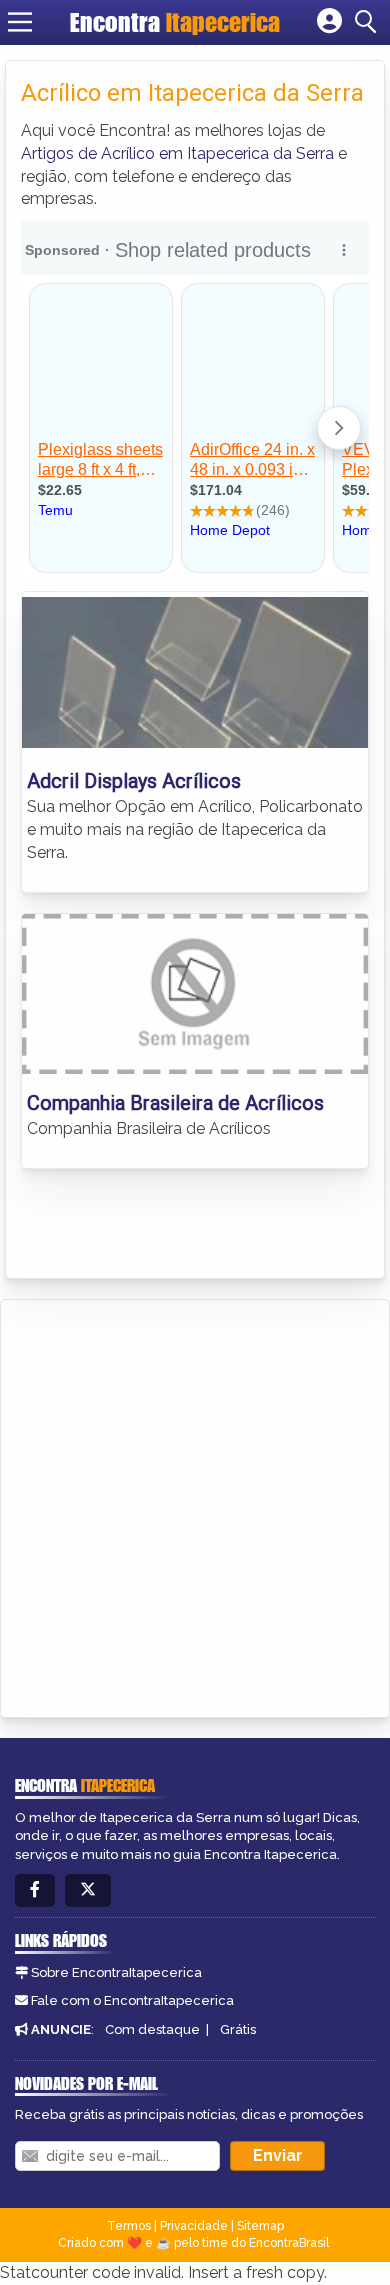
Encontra (175, 22)
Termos (129, 2226)
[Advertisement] (195, 1505)
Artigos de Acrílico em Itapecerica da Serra (177, 153)
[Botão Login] (329, 22)
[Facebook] (35, 1890)
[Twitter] (88, 1890)
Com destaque (152, 2029)
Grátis (238, 2029)
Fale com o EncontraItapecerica (132, 2000)
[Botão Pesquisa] (369, 22)
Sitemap (260, 2226)
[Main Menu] (20, 22)
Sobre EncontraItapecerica (116, 1972)
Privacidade (194, 2226)
